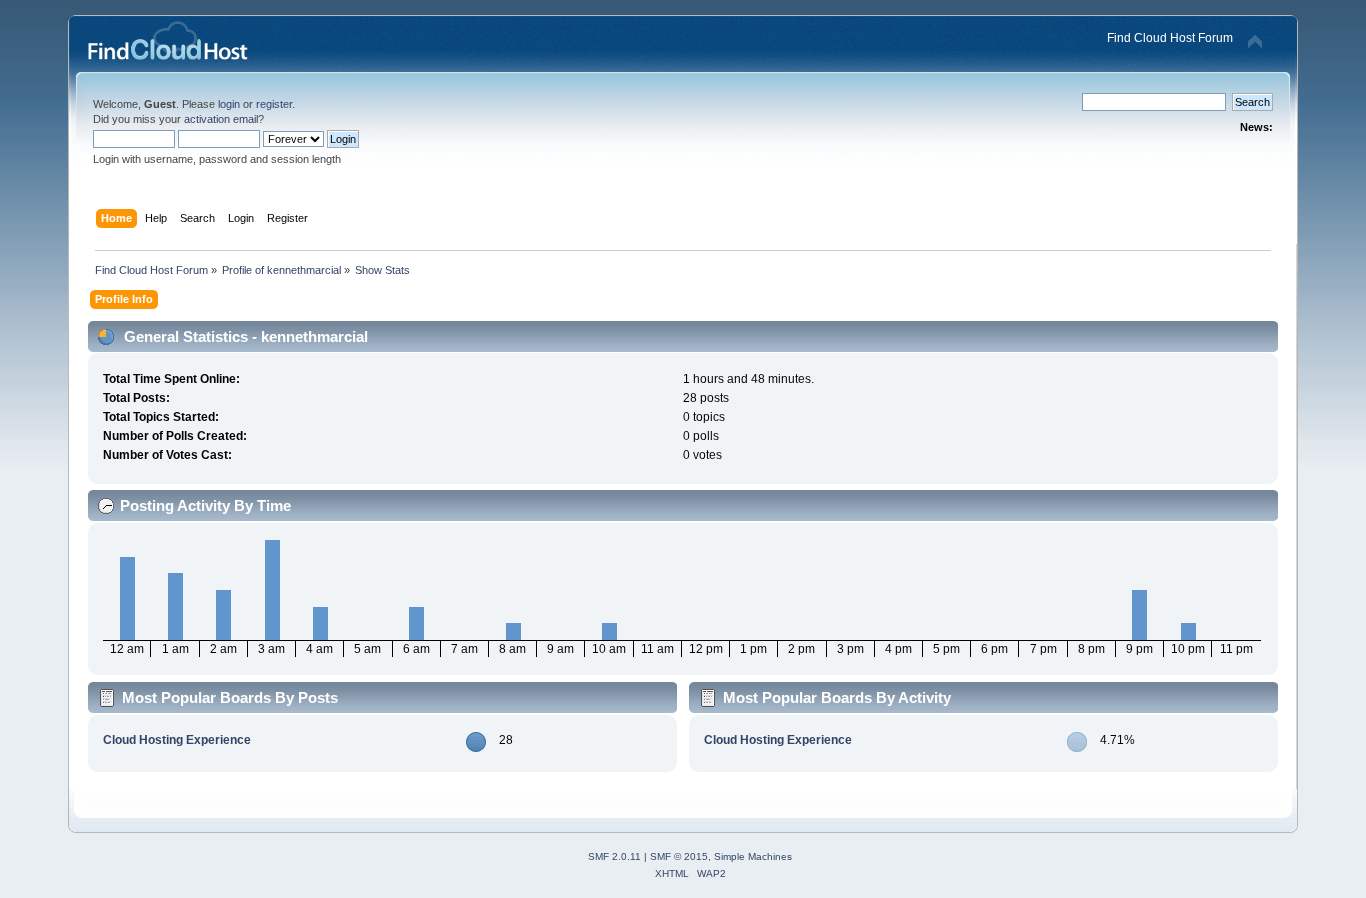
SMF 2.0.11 (614, 856)
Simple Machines (753, 856)
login (229, 104)
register (274, 104)
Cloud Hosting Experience (177, 740)
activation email (221, 119)
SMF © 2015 (679, 856)
